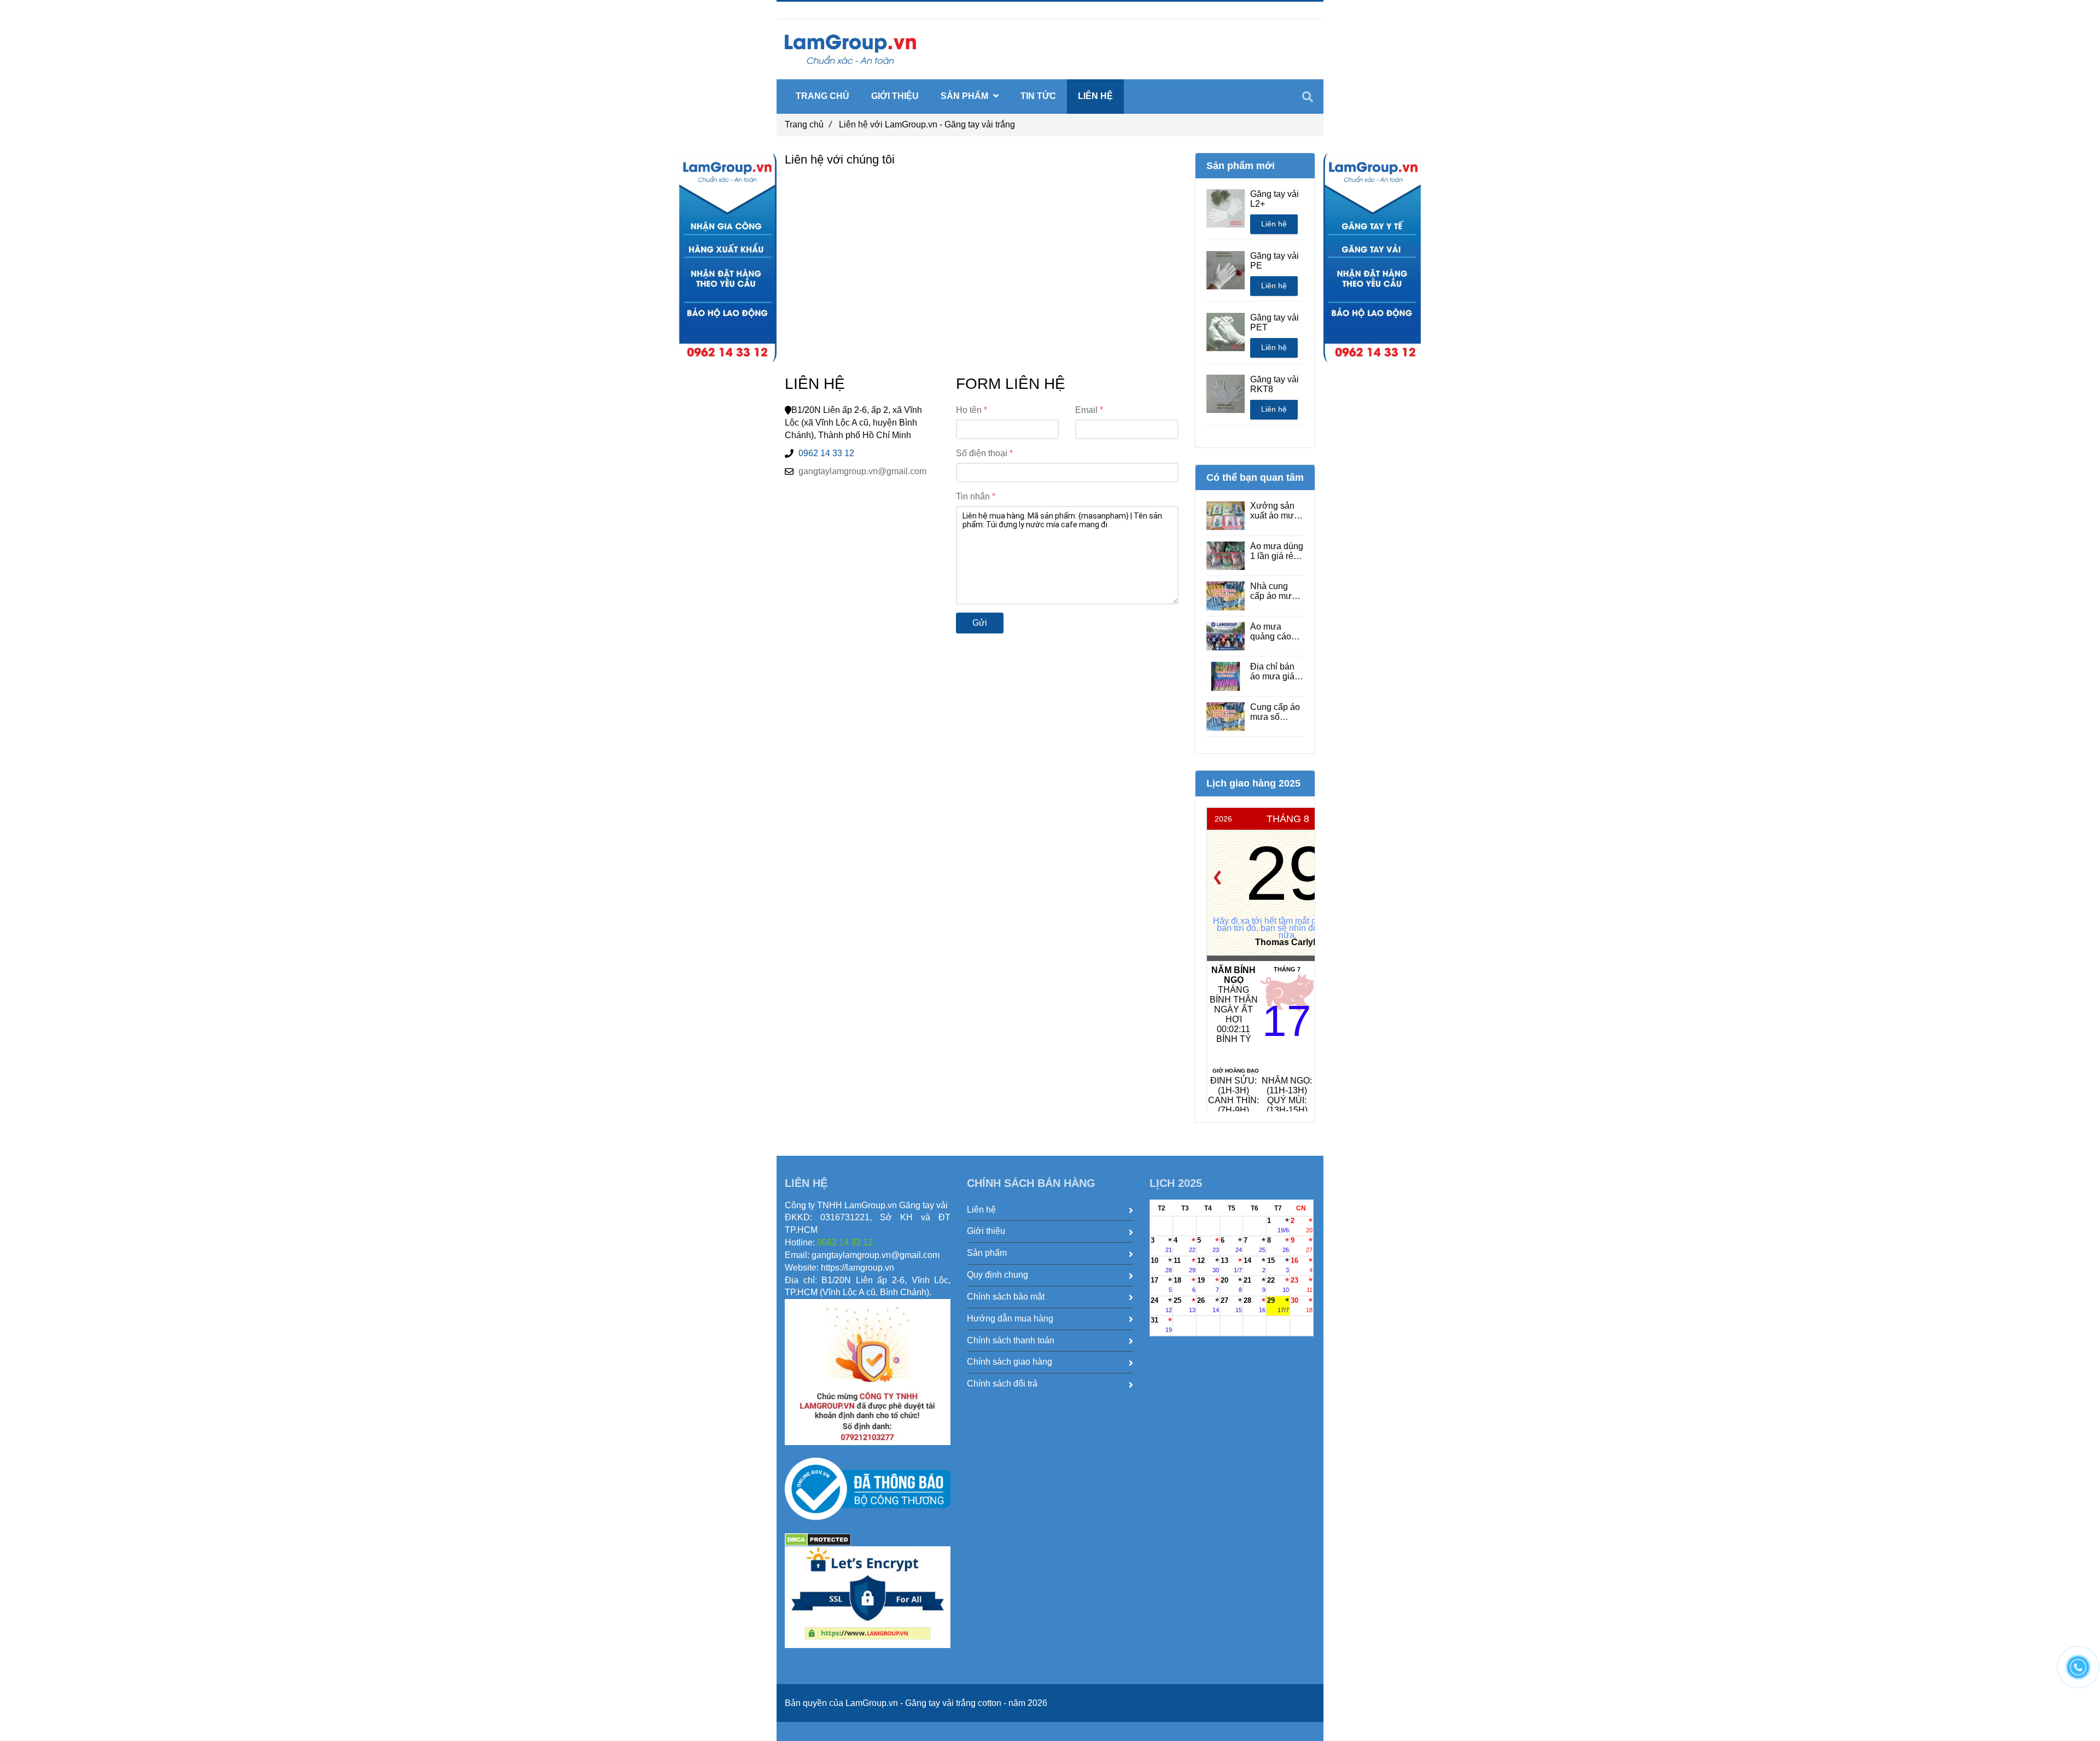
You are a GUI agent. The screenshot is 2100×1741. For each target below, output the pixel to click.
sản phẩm (966, 96)
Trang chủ (808, 124)
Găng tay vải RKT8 (1274, 384)
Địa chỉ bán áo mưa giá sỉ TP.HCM (1277, 672)
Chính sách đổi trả (1002, 1384)
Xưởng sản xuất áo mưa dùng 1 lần (1274, 511)
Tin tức (1038, 96)
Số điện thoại (982, 453)
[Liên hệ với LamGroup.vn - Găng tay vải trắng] (726, 258)
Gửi (980, 623)
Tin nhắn (973, 496)
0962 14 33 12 (826, 453)
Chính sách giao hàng (1010, 1362)
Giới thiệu (895, 96)
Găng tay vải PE (1274, 261)
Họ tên (969, 410)
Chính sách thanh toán (1011, 1340)
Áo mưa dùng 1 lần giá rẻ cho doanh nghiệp (1277, 551)
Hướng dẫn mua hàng (1010, 1318)
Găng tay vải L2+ (1274, 199)
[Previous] (1217, 878)
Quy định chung (997, 1275)
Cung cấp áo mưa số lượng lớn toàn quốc (1275, 712)
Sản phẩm (987, 1253)
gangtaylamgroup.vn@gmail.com (862, 471)
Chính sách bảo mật (1006, 1297)
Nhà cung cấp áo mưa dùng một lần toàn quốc (1275, 591)
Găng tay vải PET (1274, 322)
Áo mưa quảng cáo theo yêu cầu (1275, 632)
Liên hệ (1274, 224)
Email (1086, 410)
